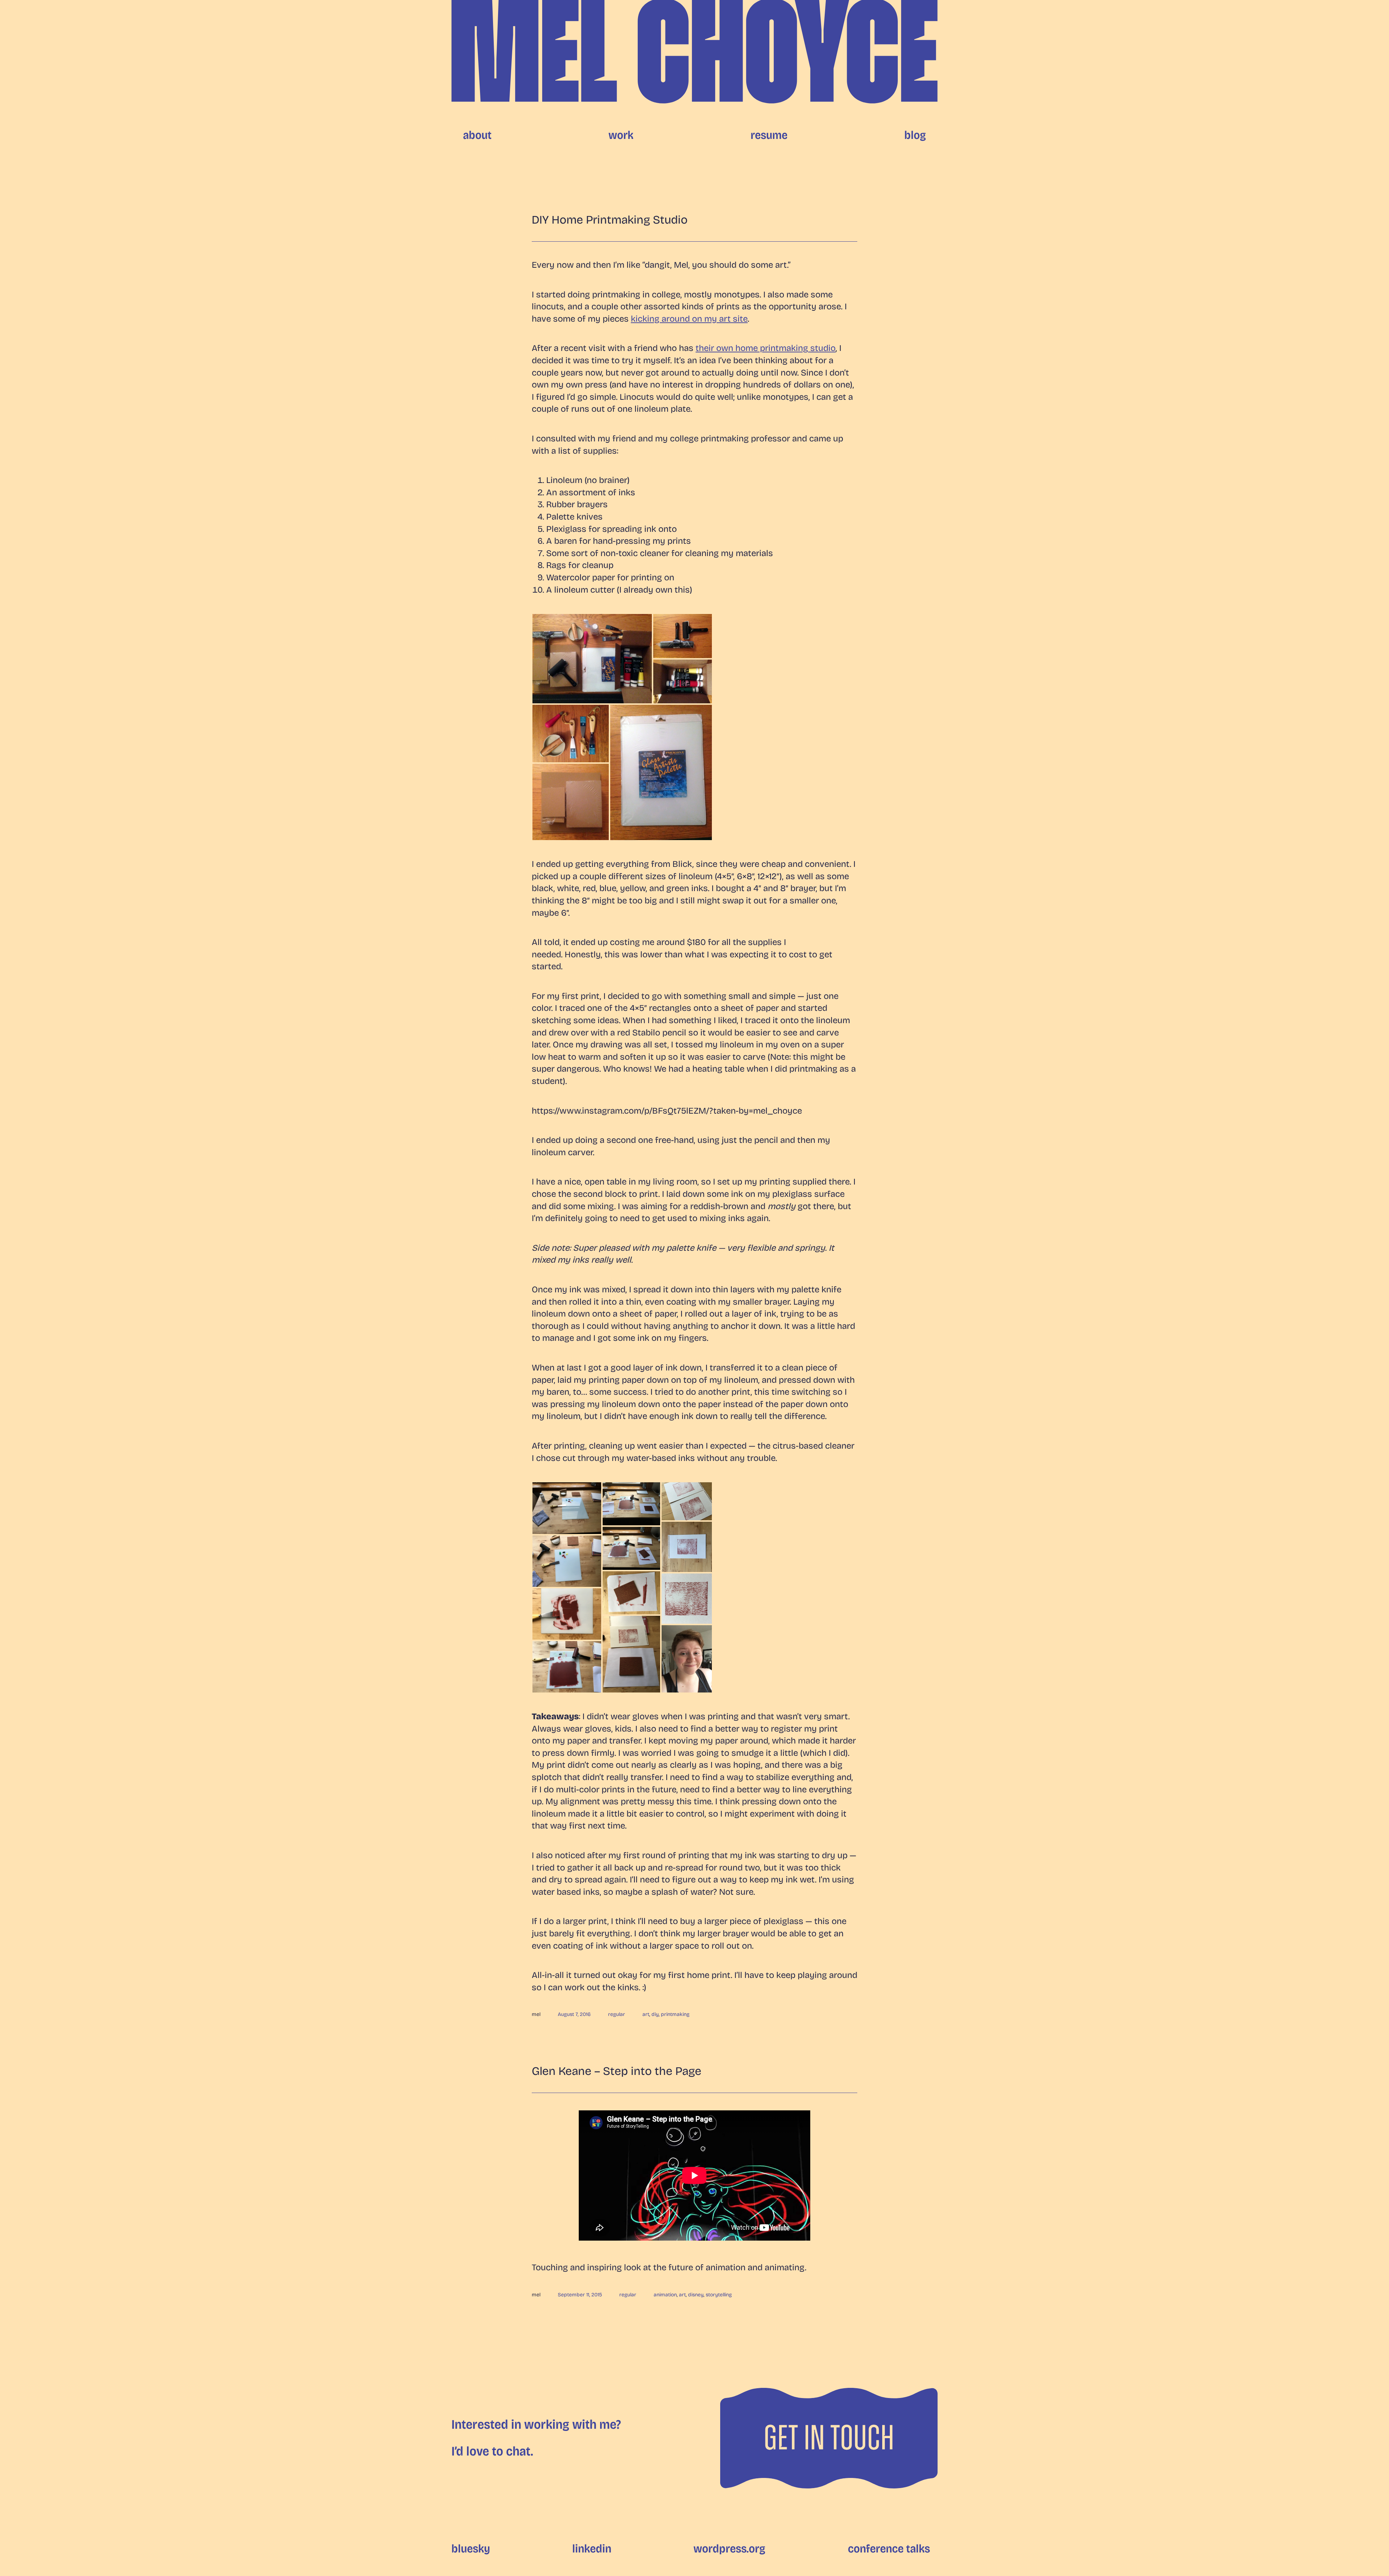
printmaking (675, 2014)
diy (655, 2014)
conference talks (889, 2549)
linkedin (592, 2549)
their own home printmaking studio (766, 348)
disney (696, 2295)
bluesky (471, 2549)
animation (665, 2295)
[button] (592, 659)
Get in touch (829, 2438)
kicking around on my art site (689, 319)
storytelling (719, 2295)
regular (617, 2014)
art (646, 2014)
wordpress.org (729, 2549)
